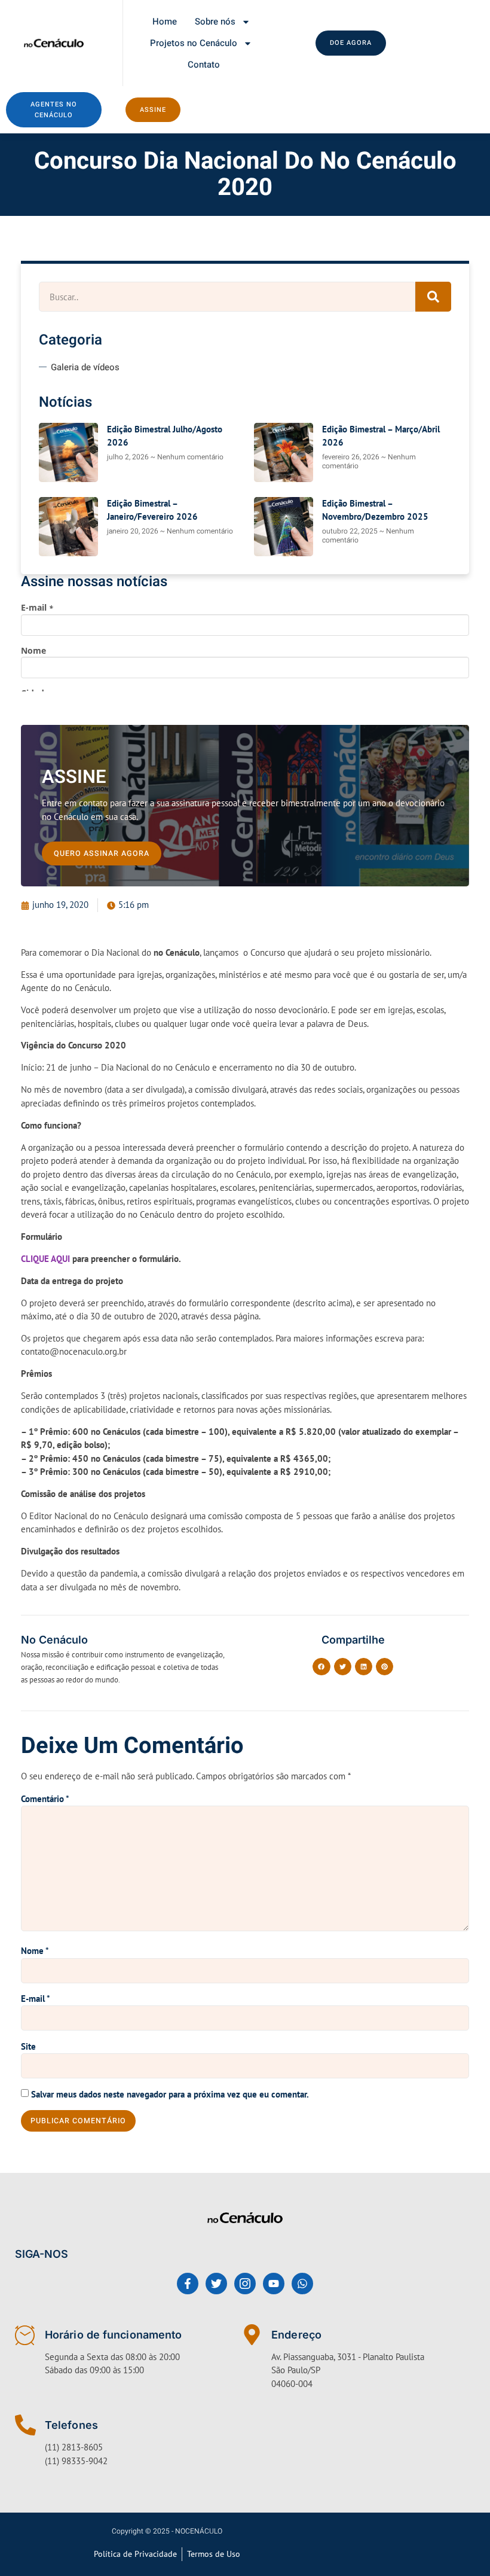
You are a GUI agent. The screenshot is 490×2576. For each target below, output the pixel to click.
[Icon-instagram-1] (245, 2284)
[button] (321, 1667)
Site (28, 2046)
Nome (35, 1951)
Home (165, 22)
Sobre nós (215, 22)
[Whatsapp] (302, 2284)
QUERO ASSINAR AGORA (102, 853)
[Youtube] (274, 2284)
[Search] (433, 297)
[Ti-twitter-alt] (216, 2284)
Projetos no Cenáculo (194, 43)
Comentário (45, 1799)
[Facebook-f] (188, 2284)
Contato (204, 65)
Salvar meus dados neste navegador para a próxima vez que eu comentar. (170, 2094)
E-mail (36, 1999)
